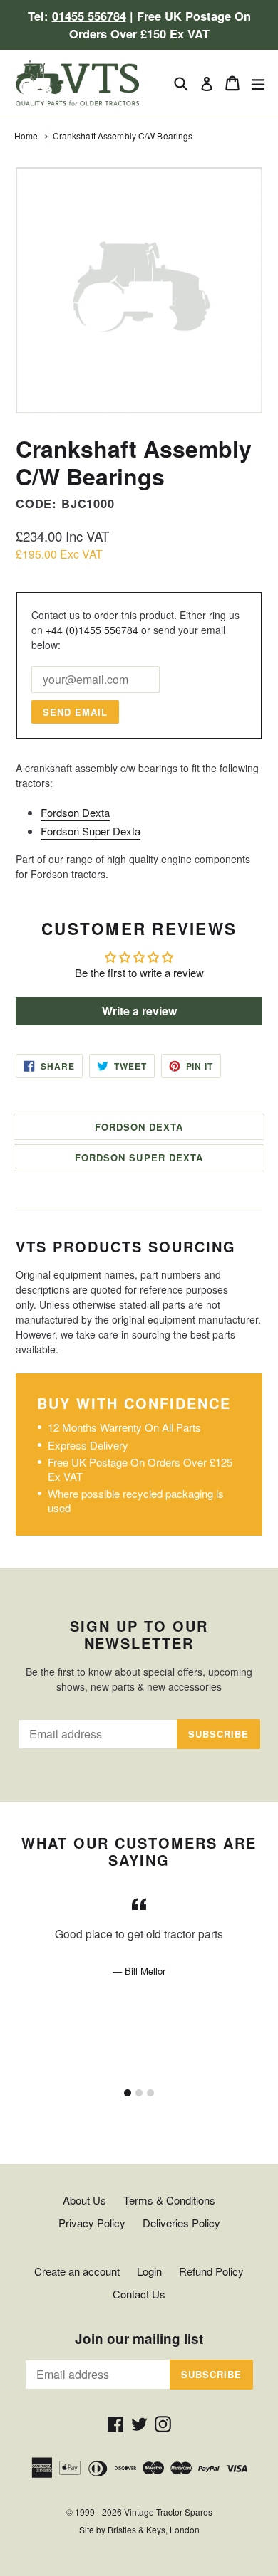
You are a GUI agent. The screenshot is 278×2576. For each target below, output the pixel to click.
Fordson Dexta (75, 812)
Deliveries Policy (181, 2223)
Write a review (139, 1011)
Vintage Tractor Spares (168, 2512)
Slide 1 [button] (128, 2093)
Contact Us (139, 2294)
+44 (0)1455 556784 (92, 630)
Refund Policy (211, 2271)
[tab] (128, 2093)
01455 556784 (89, 16)
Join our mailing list (139, 2339)
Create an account (77, 2271)
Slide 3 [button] (150, 2093)
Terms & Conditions (169, 2200)
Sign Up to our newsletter (139, 1635)
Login (149, 2271)
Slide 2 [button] (139, 2093)
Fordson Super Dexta (91, 831)
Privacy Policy (92, 2223)
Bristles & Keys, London (154, 2529)
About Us (84, 2200)
